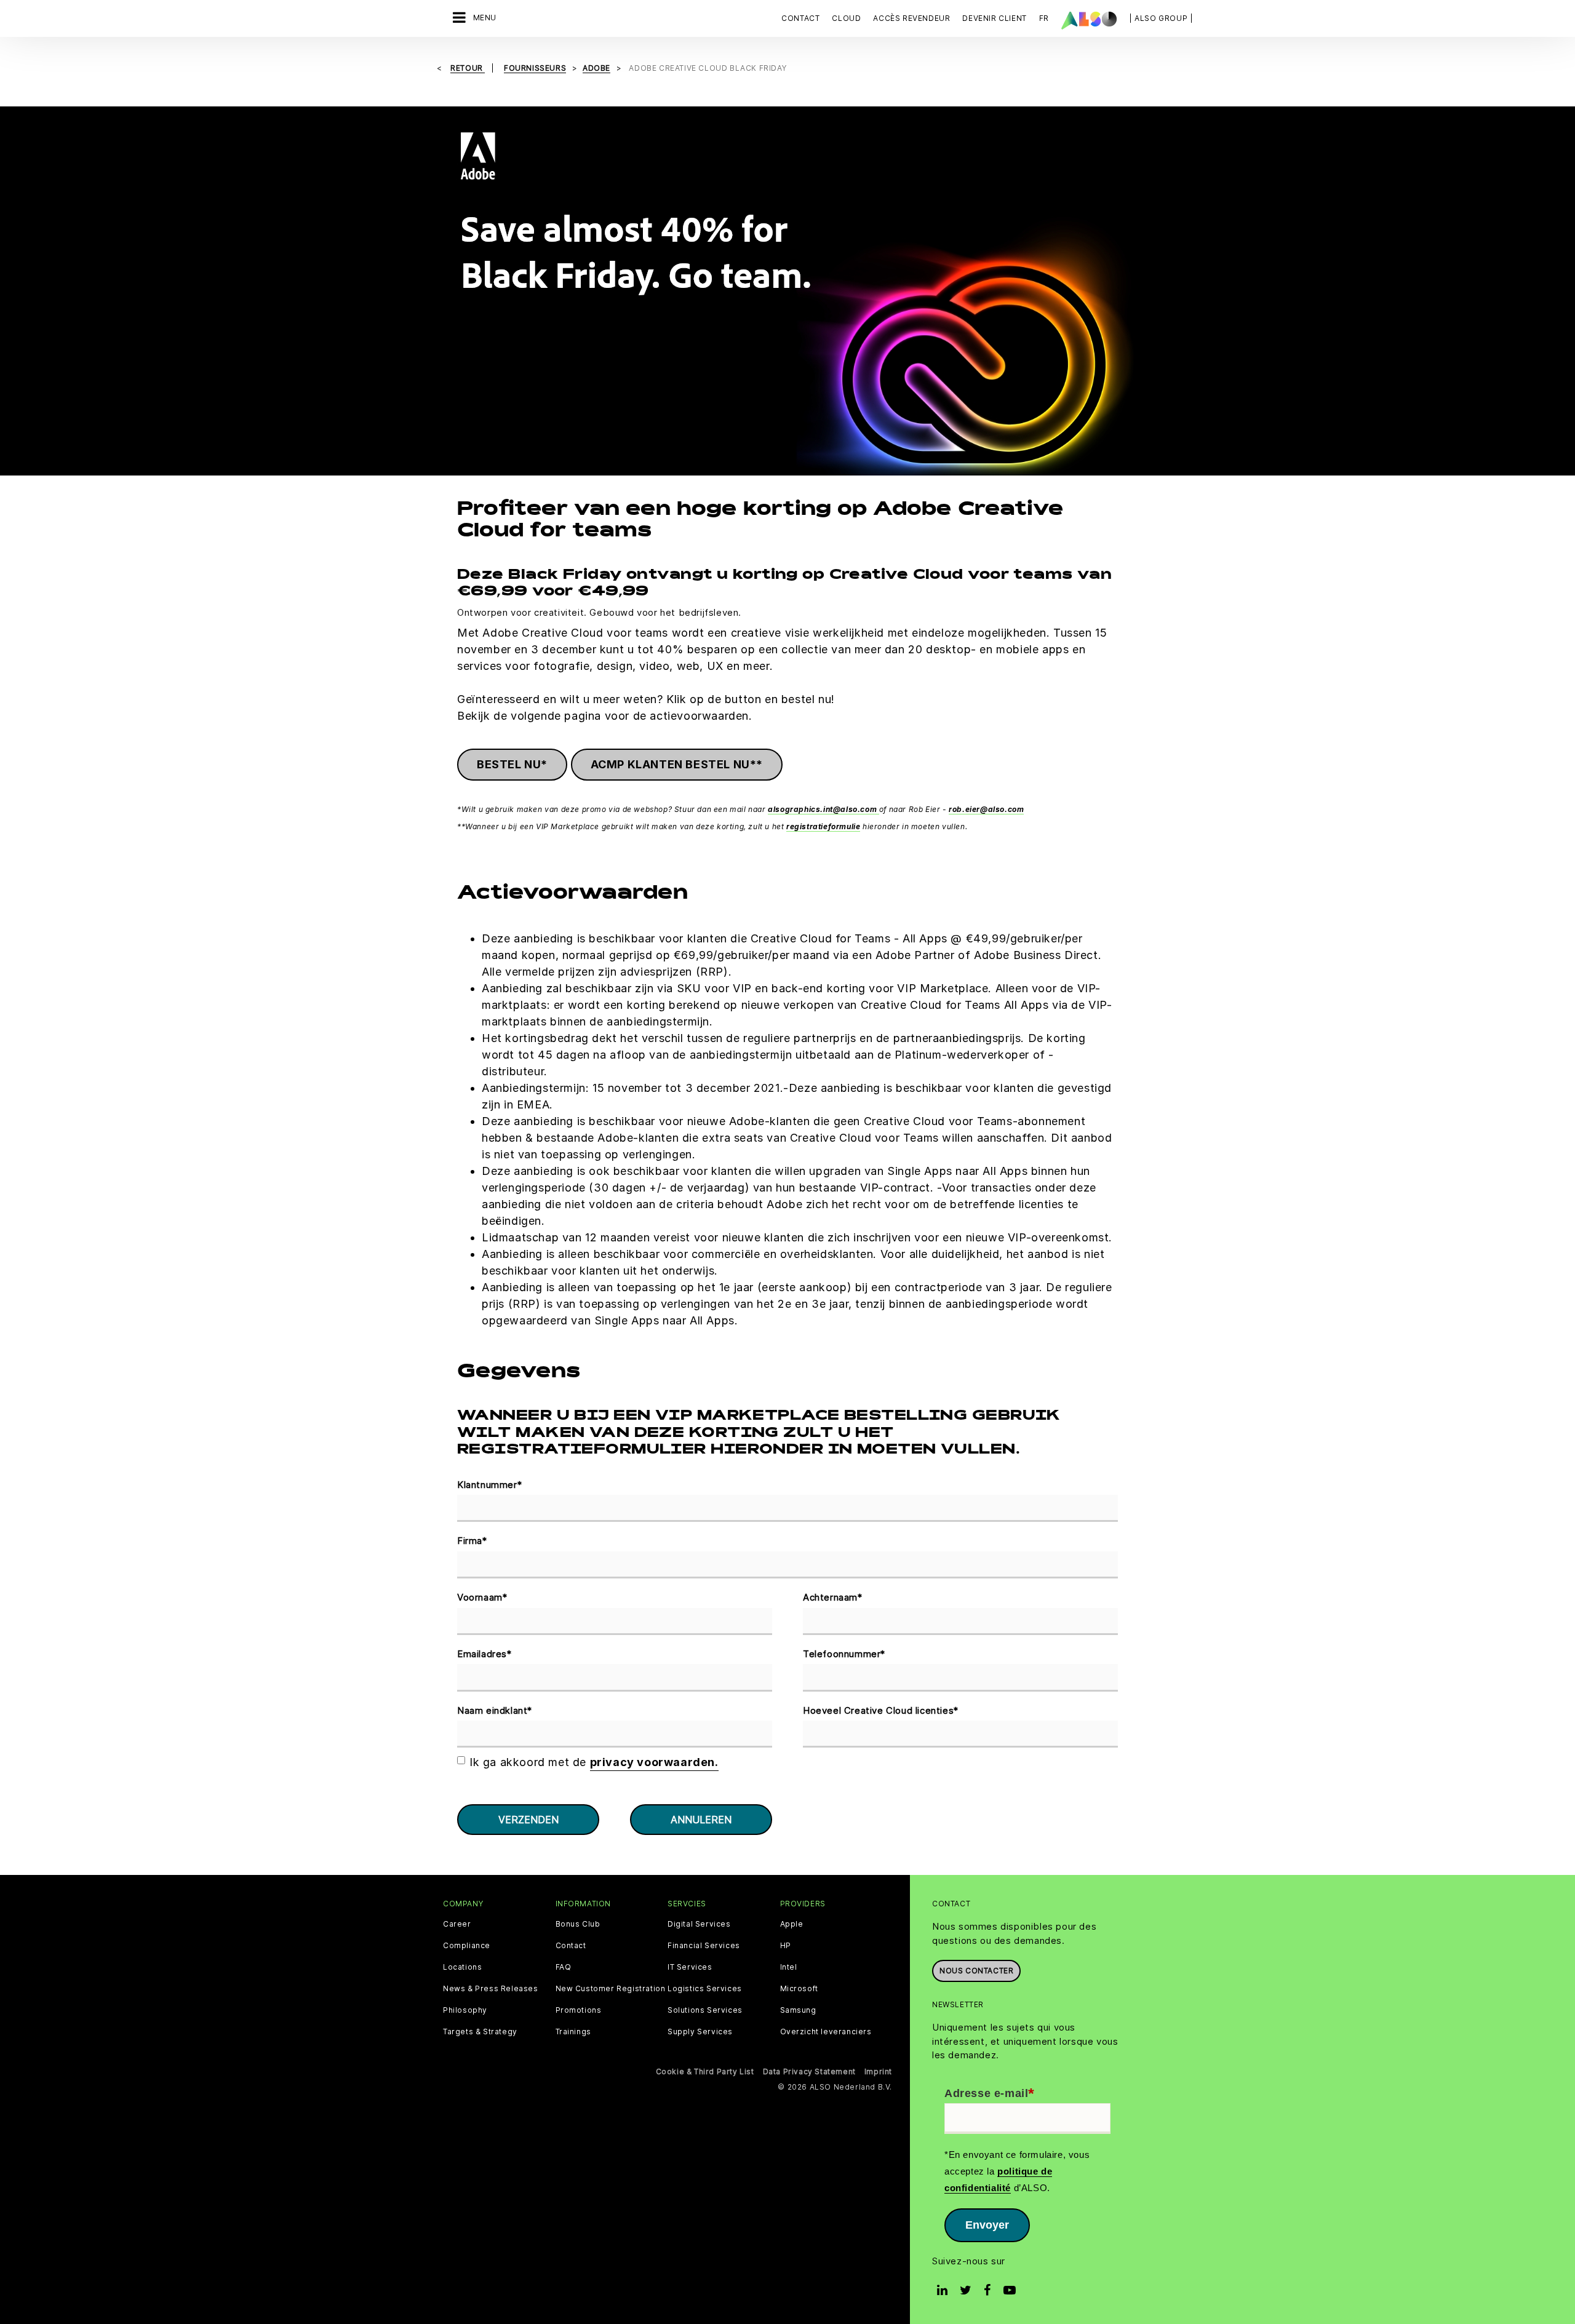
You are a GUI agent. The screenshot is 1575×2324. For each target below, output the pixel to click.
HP (786, 1946)
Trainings (573, 2032)
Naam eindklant (495, 1710)
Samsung (798, 2010)
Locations (462, 1967)
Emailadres (484, 1654)
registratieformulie (823, 826)
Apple (792, 1924)
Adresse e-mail (990, 2094)
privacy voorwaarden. (654, 1762)
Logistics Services (705, 1989)
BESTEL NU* (512, 764)
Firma (472, 1541)
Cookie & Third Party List (705, 2071)
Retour (468, 68)
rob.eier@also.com (986, 809)
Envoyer (987, 2225)
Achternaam (833, 1597)
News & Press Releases (491, 1989)
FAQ (564, 1967)
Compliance (467, 1946)
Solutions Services (705, 2010)
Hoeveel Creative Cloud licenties (881, 1710)
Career (457, 1924)
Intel (789, 1967)
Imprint (878, 2071)
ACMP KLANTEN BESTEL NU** (677, 764)
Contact (800, 18)
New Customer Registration (611, 1989)
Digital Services (699, 1924)
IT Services (690, 1967)
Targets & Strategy (480, 2032)
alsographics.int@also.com (823, 809)
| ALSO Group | (1161, 18)
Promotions (579, 2010)
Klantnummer (489, 1485)
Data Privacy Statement (809, 2071)
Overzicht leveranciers (826, 2032)
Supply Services (700, 2032)
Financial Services (704, 1946)
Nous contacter (976, 1971)
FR (1044, 18)
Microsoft (799, 1989)
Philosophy (465, 2010)
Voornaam (482, 1597)
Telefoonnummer (844, 1654)
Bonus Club (578, 1924)
